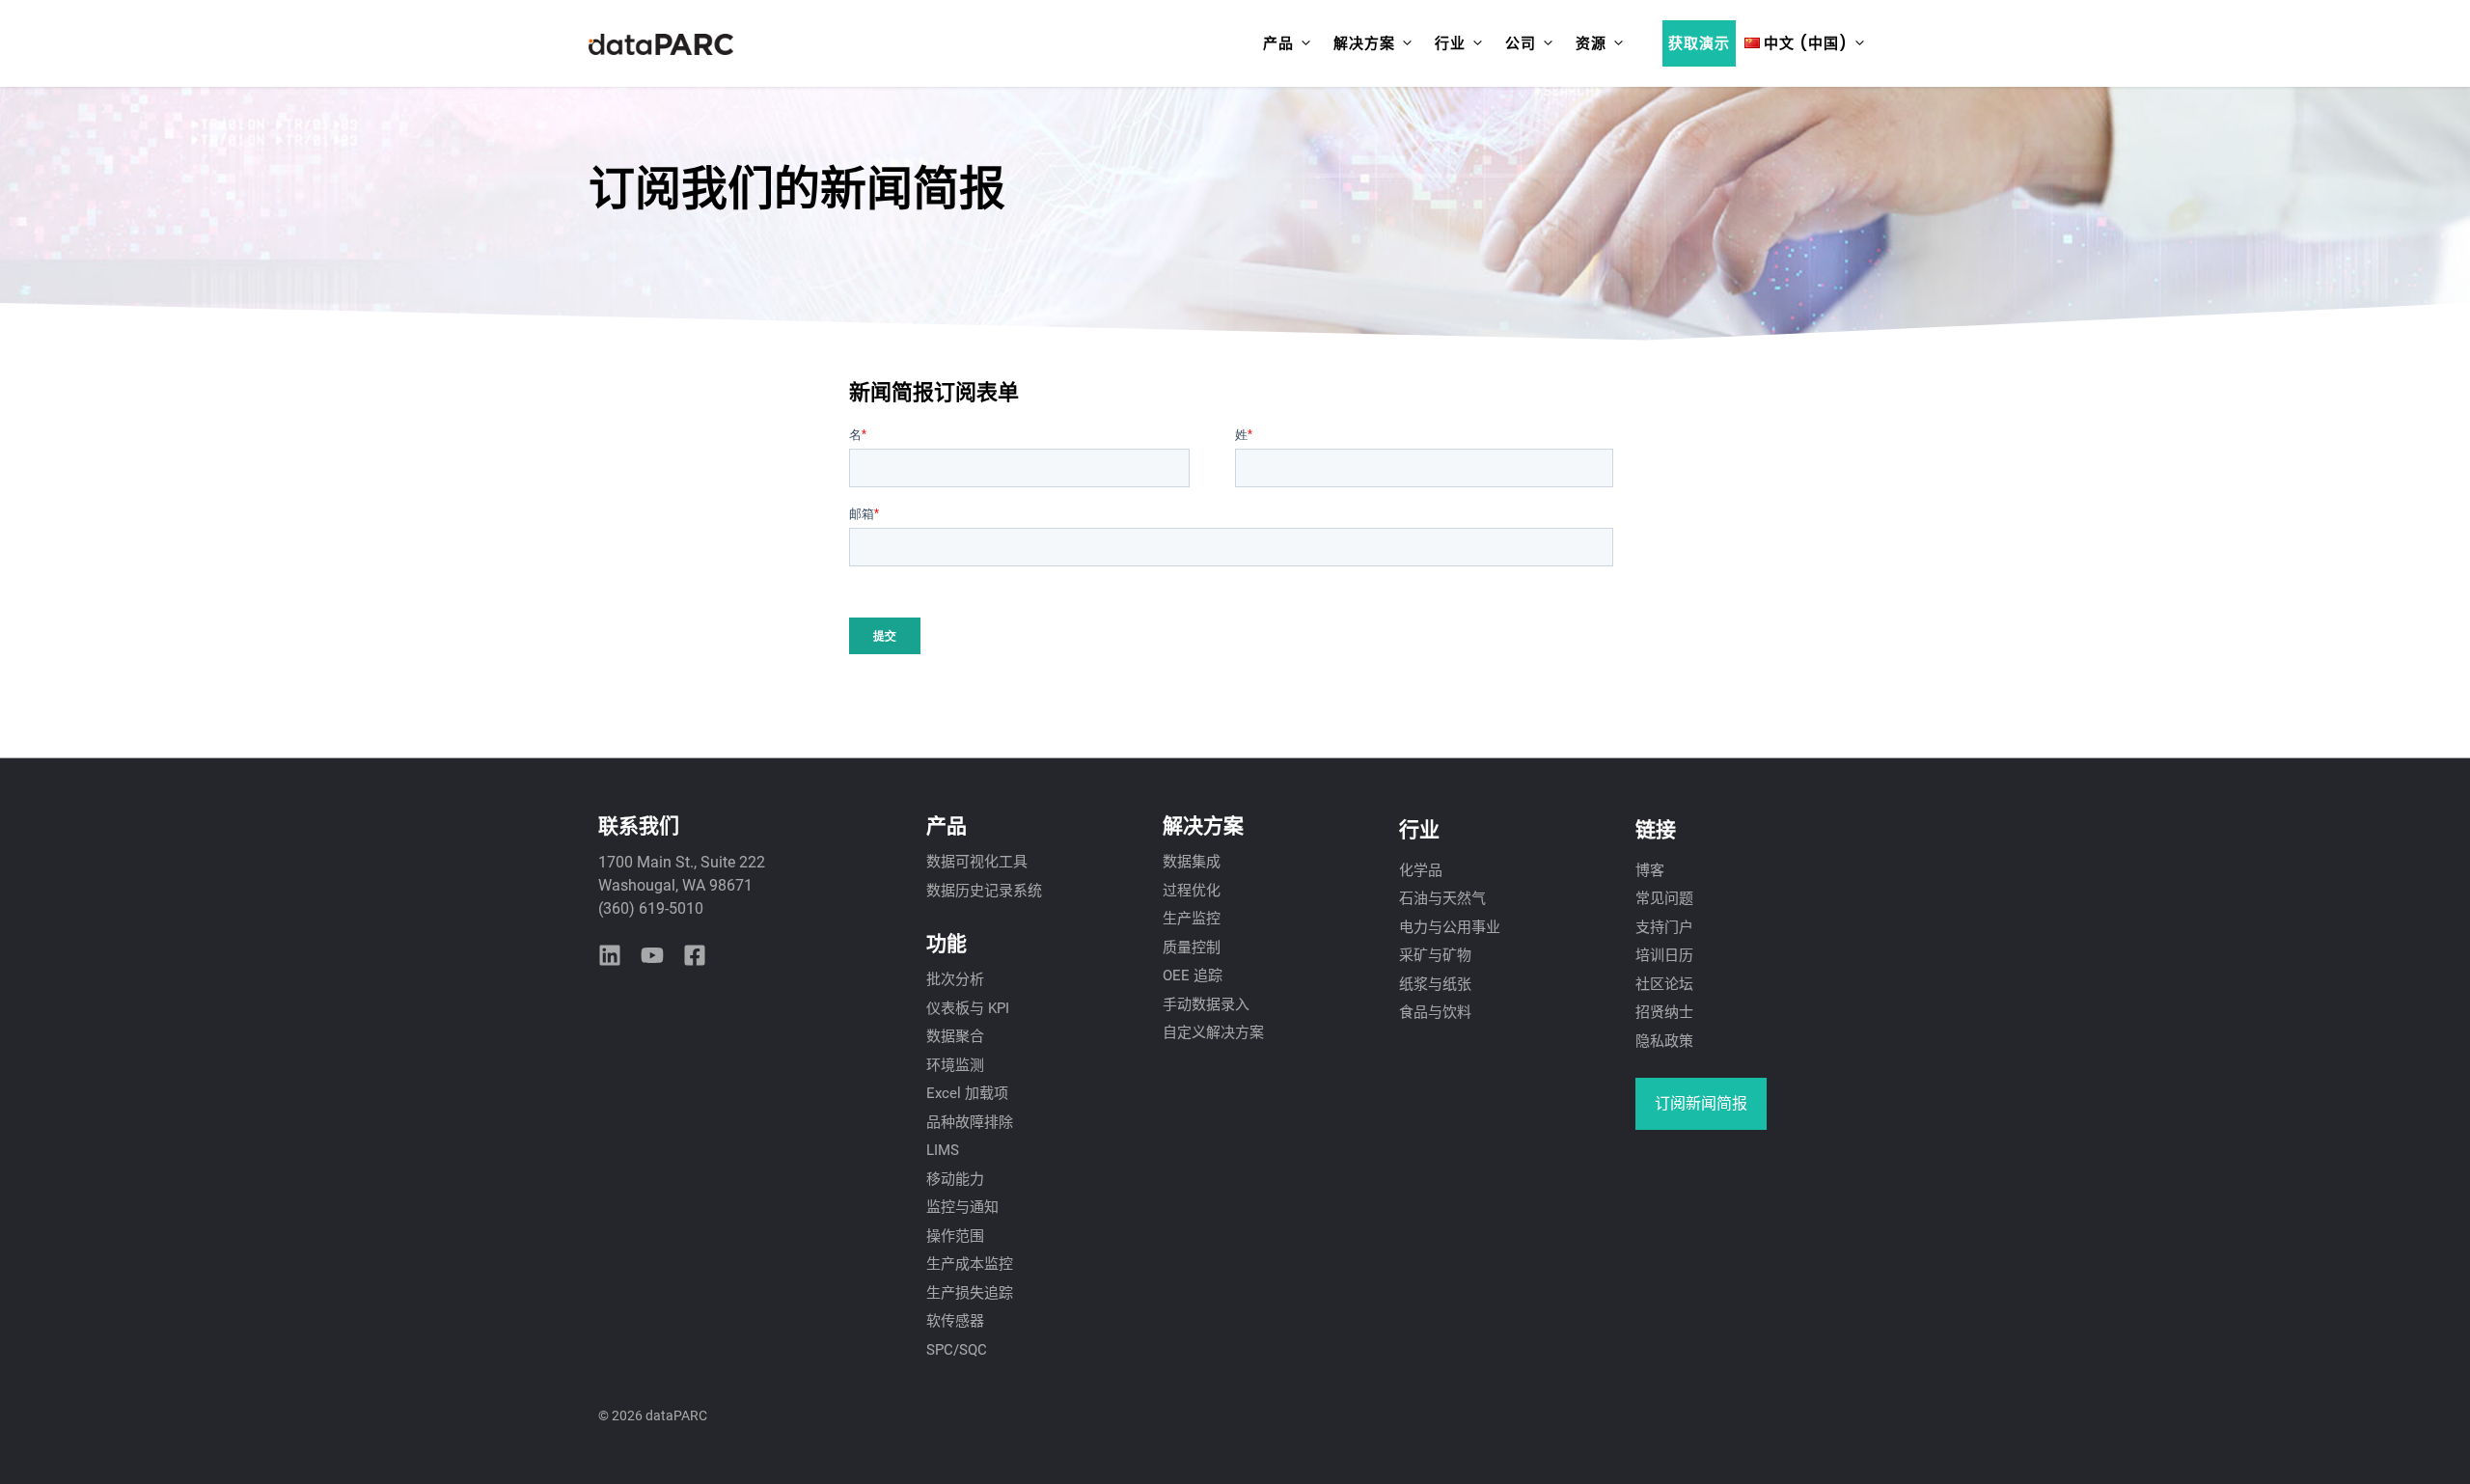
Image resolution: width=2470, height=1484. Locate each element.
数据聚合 (955, 1036)
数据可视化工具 (977, 862)
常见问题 (1664, 898)
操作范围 (955, 1236)
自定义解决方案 (1213, 1032)
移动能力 (955, 1179)
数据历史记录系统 (984, 891)
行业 (1450, 43)
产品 (1278, 43)
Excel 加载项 (967, 1093)
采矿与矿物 (1435, 955)
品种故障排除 (970, 1122)
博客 (1650, 870)
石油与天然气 (1442, 898)
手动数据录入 (1206, 1004)
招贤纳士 (1664, 1012)
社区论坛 (1664, 984)
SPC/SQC (957, 1350)
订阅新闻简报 (1701, 1103)
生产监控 (1192, 919)
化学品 (1421, 870)
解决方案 (1364, 43)
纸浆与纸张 (1435, 984)
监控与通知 (962, 1207)
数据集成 (1192, 862)
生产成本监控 (970, 1264)
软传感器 (955, 1321)
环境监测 (955, 1065)
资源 (1591, 43)
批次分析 (955, 979)
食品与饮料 (1435, 1012)
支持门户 (1664, 927)
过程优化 (1192, 891)
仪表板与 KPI (968, 1008)
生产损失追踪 (970, 1293)
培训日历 (1664, 955)
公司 (1521, 43)
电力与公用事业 (1450, 927)
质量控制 (1192, 948)
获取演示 (1699, 43)
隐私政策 (1664, 1041)
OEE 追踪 (1193, 976)
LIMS (943, 1150)
